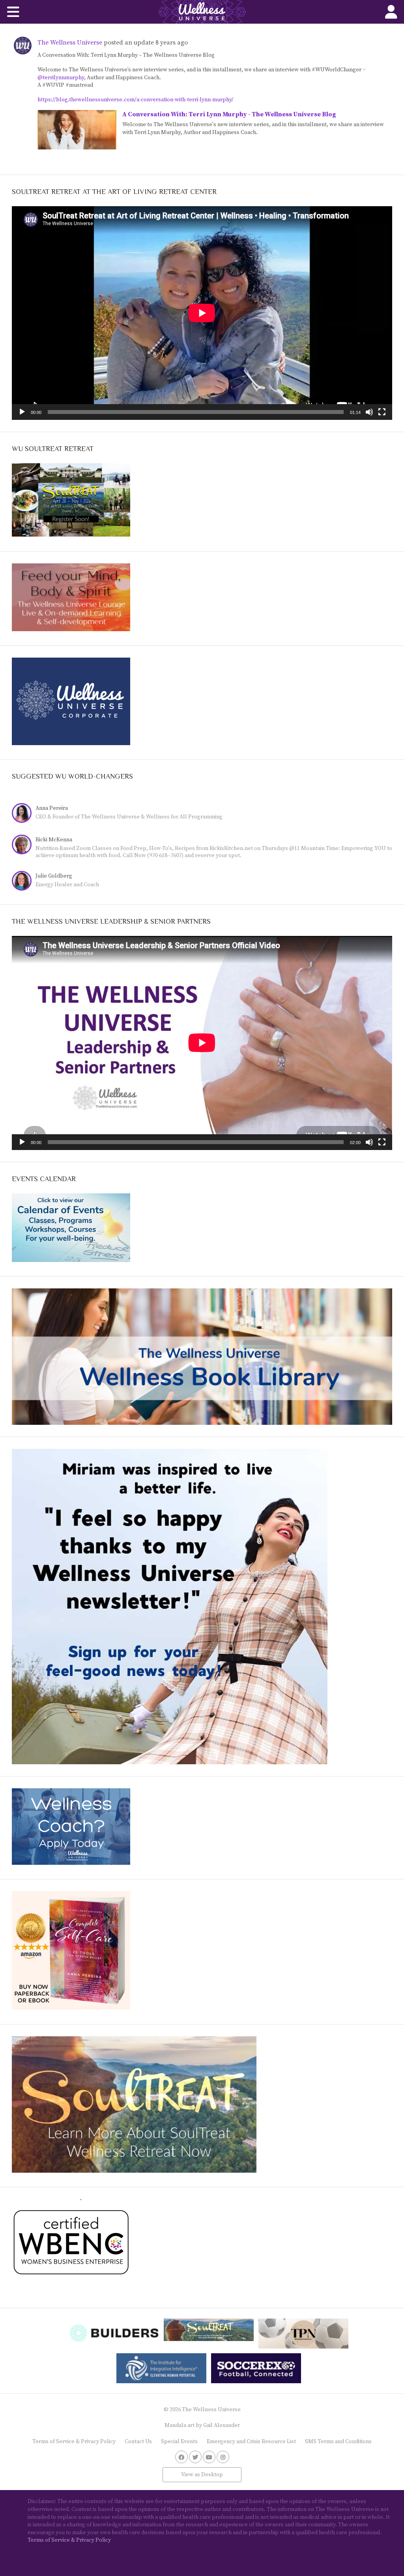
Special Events (179, 2442)
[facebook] (181, 2457)
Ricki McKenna (54, 840)
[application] (202, 313)
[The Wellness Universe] (202, 12)
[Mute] (369, 412)
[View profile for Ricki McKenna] (24, 845)
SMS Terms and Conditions (338, 2442)
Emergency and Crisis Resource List (251, 2442)
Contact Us (138, 2442)
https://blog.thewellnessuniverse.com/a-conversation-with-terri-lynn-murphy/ (136, 100)
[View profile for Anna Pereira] (24, 814)
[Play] (22, 412)
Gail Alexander (222, 2425)
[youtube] (209, 2457)
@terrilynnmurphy (61, 78)
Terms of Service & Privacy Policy (74, 2442)
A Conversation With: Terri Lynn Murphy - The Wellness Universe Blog (229, 114)
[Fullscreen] (382, 412)
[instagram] (223, 2457)
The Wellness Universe (70, 43)
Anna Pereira (52, 808)
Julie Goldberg (54, 876)
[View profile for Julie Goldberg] (24, 882)
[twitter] (195, 2457)
